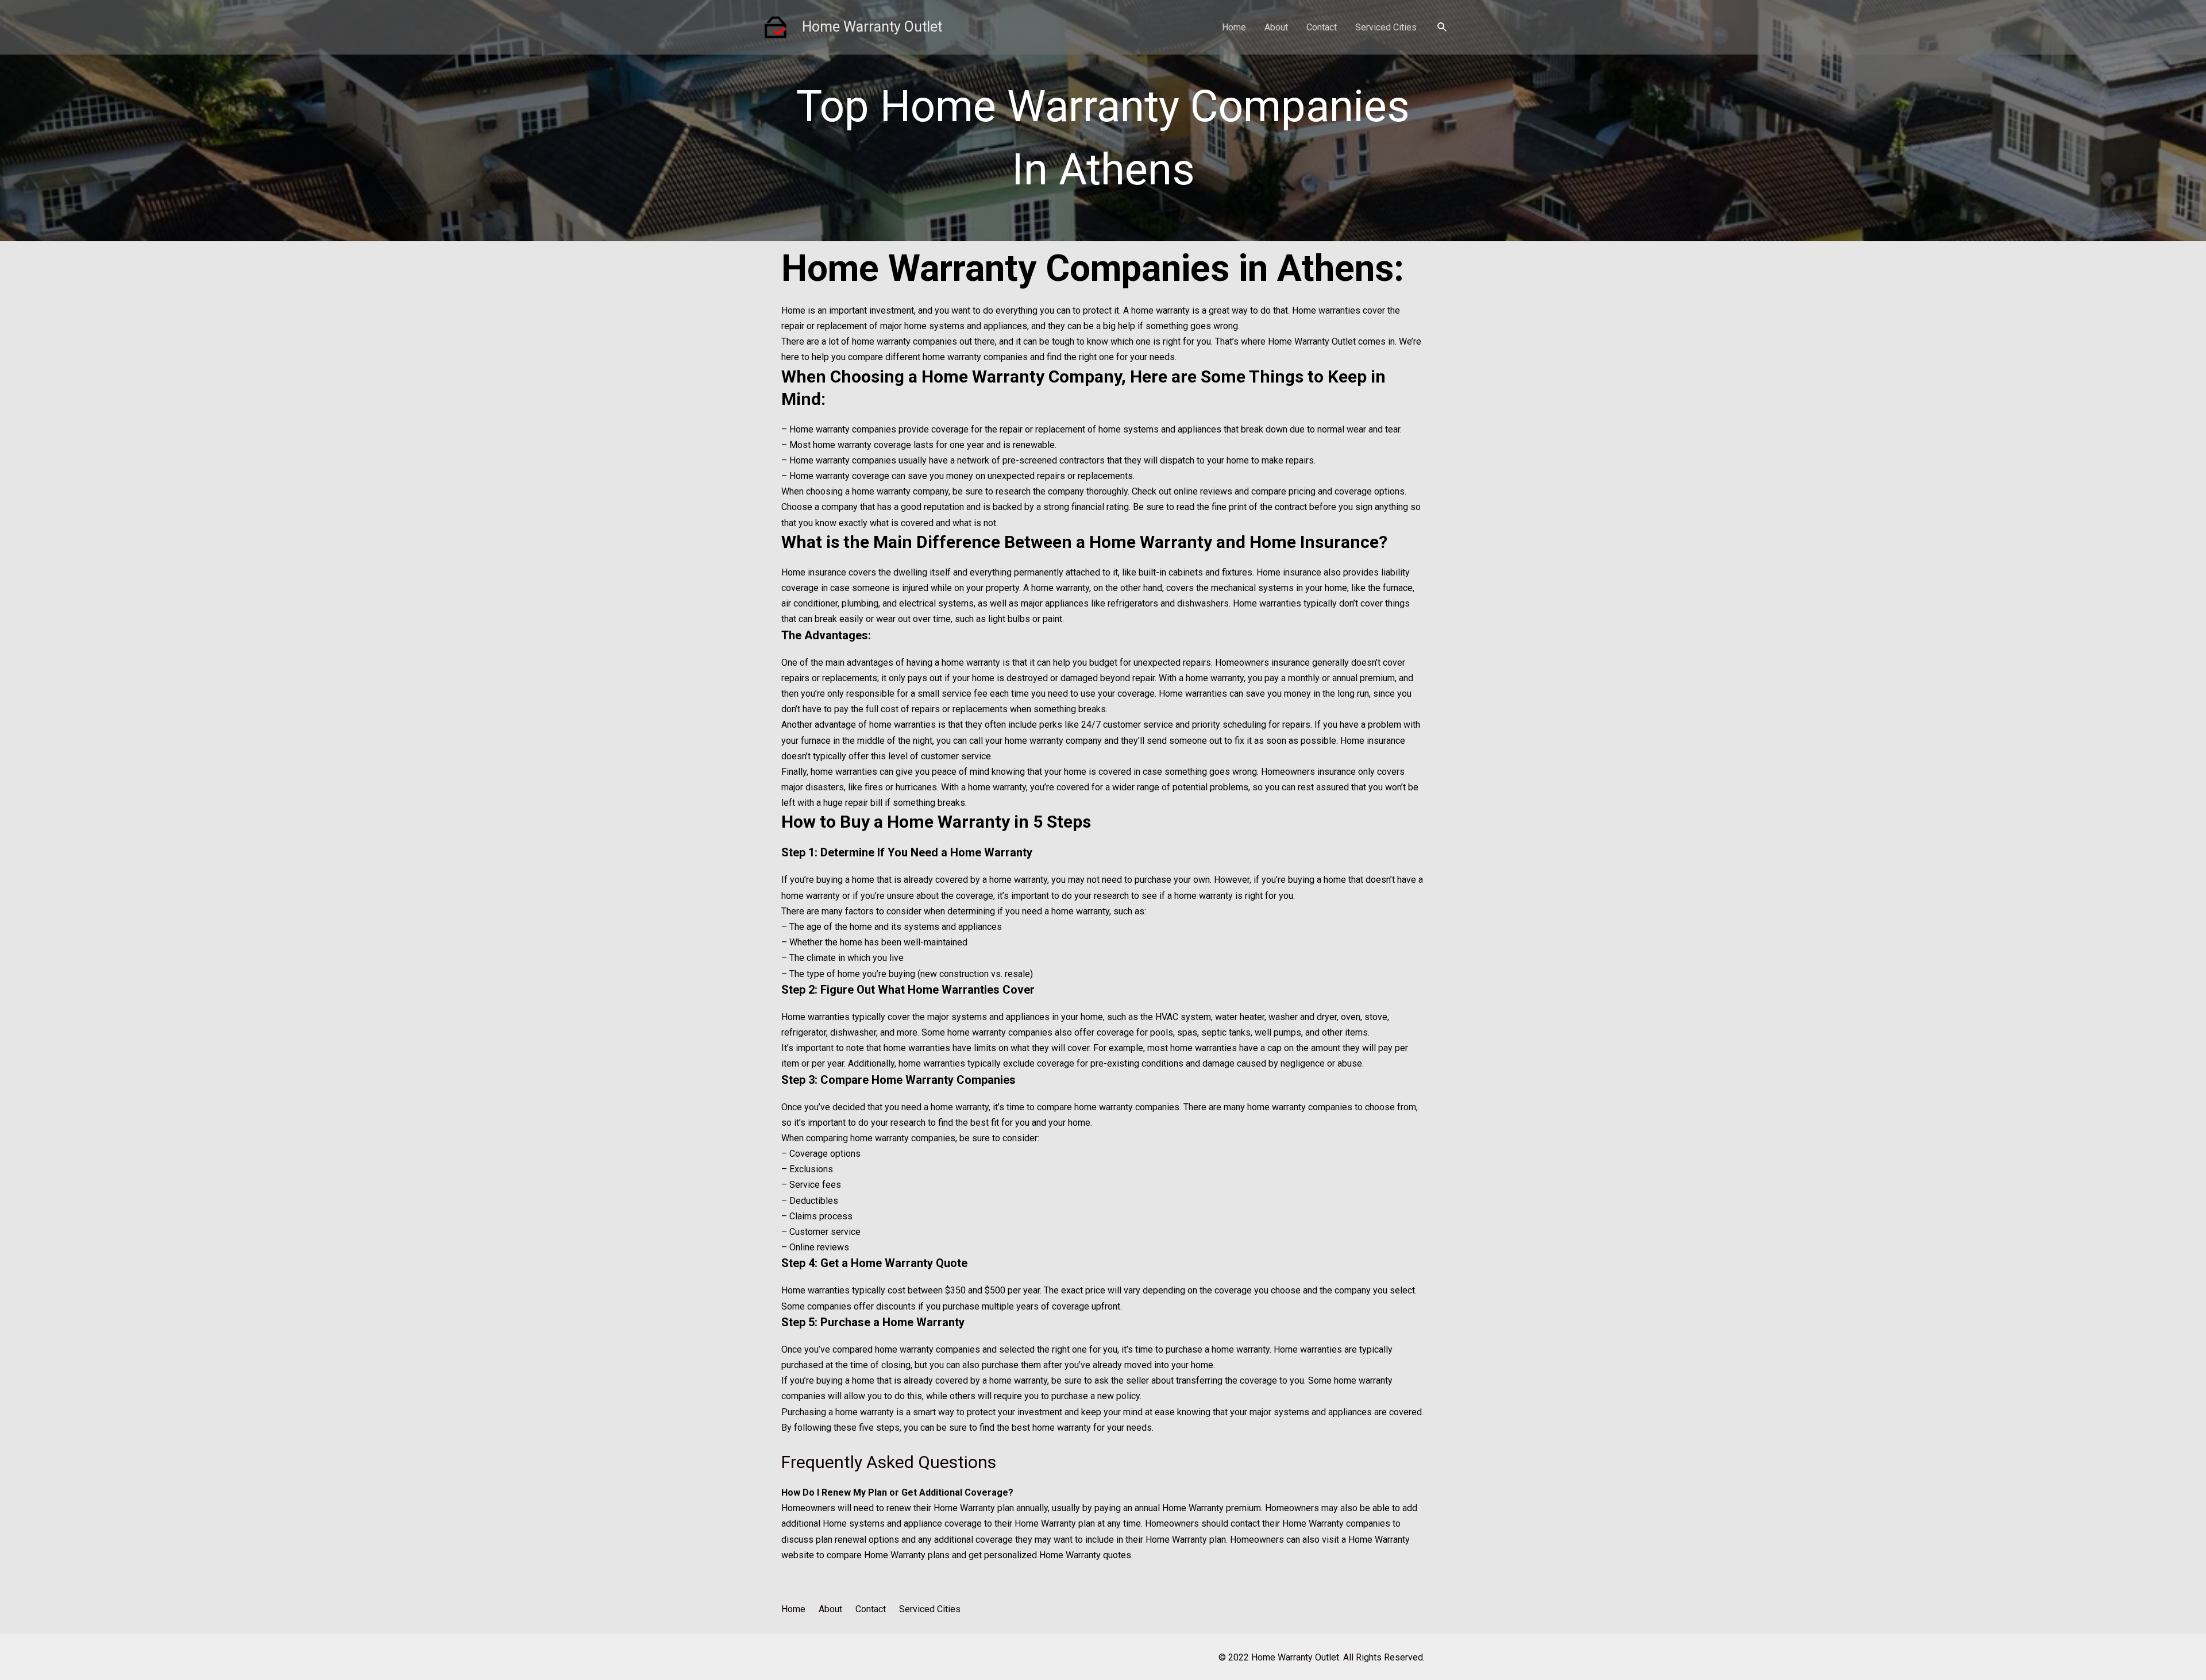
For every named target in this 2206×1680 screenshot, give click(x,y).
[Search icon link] (1443, 27)
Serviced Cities (1386, 27)
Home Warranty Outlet (872, 27)
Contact (1322, 27)
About (1276, 27)
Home (1234, 27)
